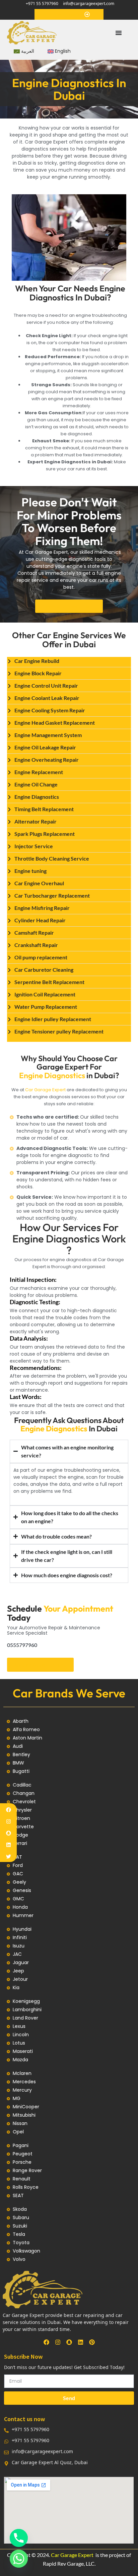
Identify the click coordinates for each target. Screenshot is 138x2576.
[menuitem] (24, 51)
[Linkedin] (9, 1845)
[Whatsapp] (19, 2559)
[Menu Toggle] (119, 33)
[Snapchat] (9, 1833)
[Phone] (19, 2538)
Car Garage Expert (45, 1090)
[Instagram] (9, 1821)
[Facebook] (9, 1810)
